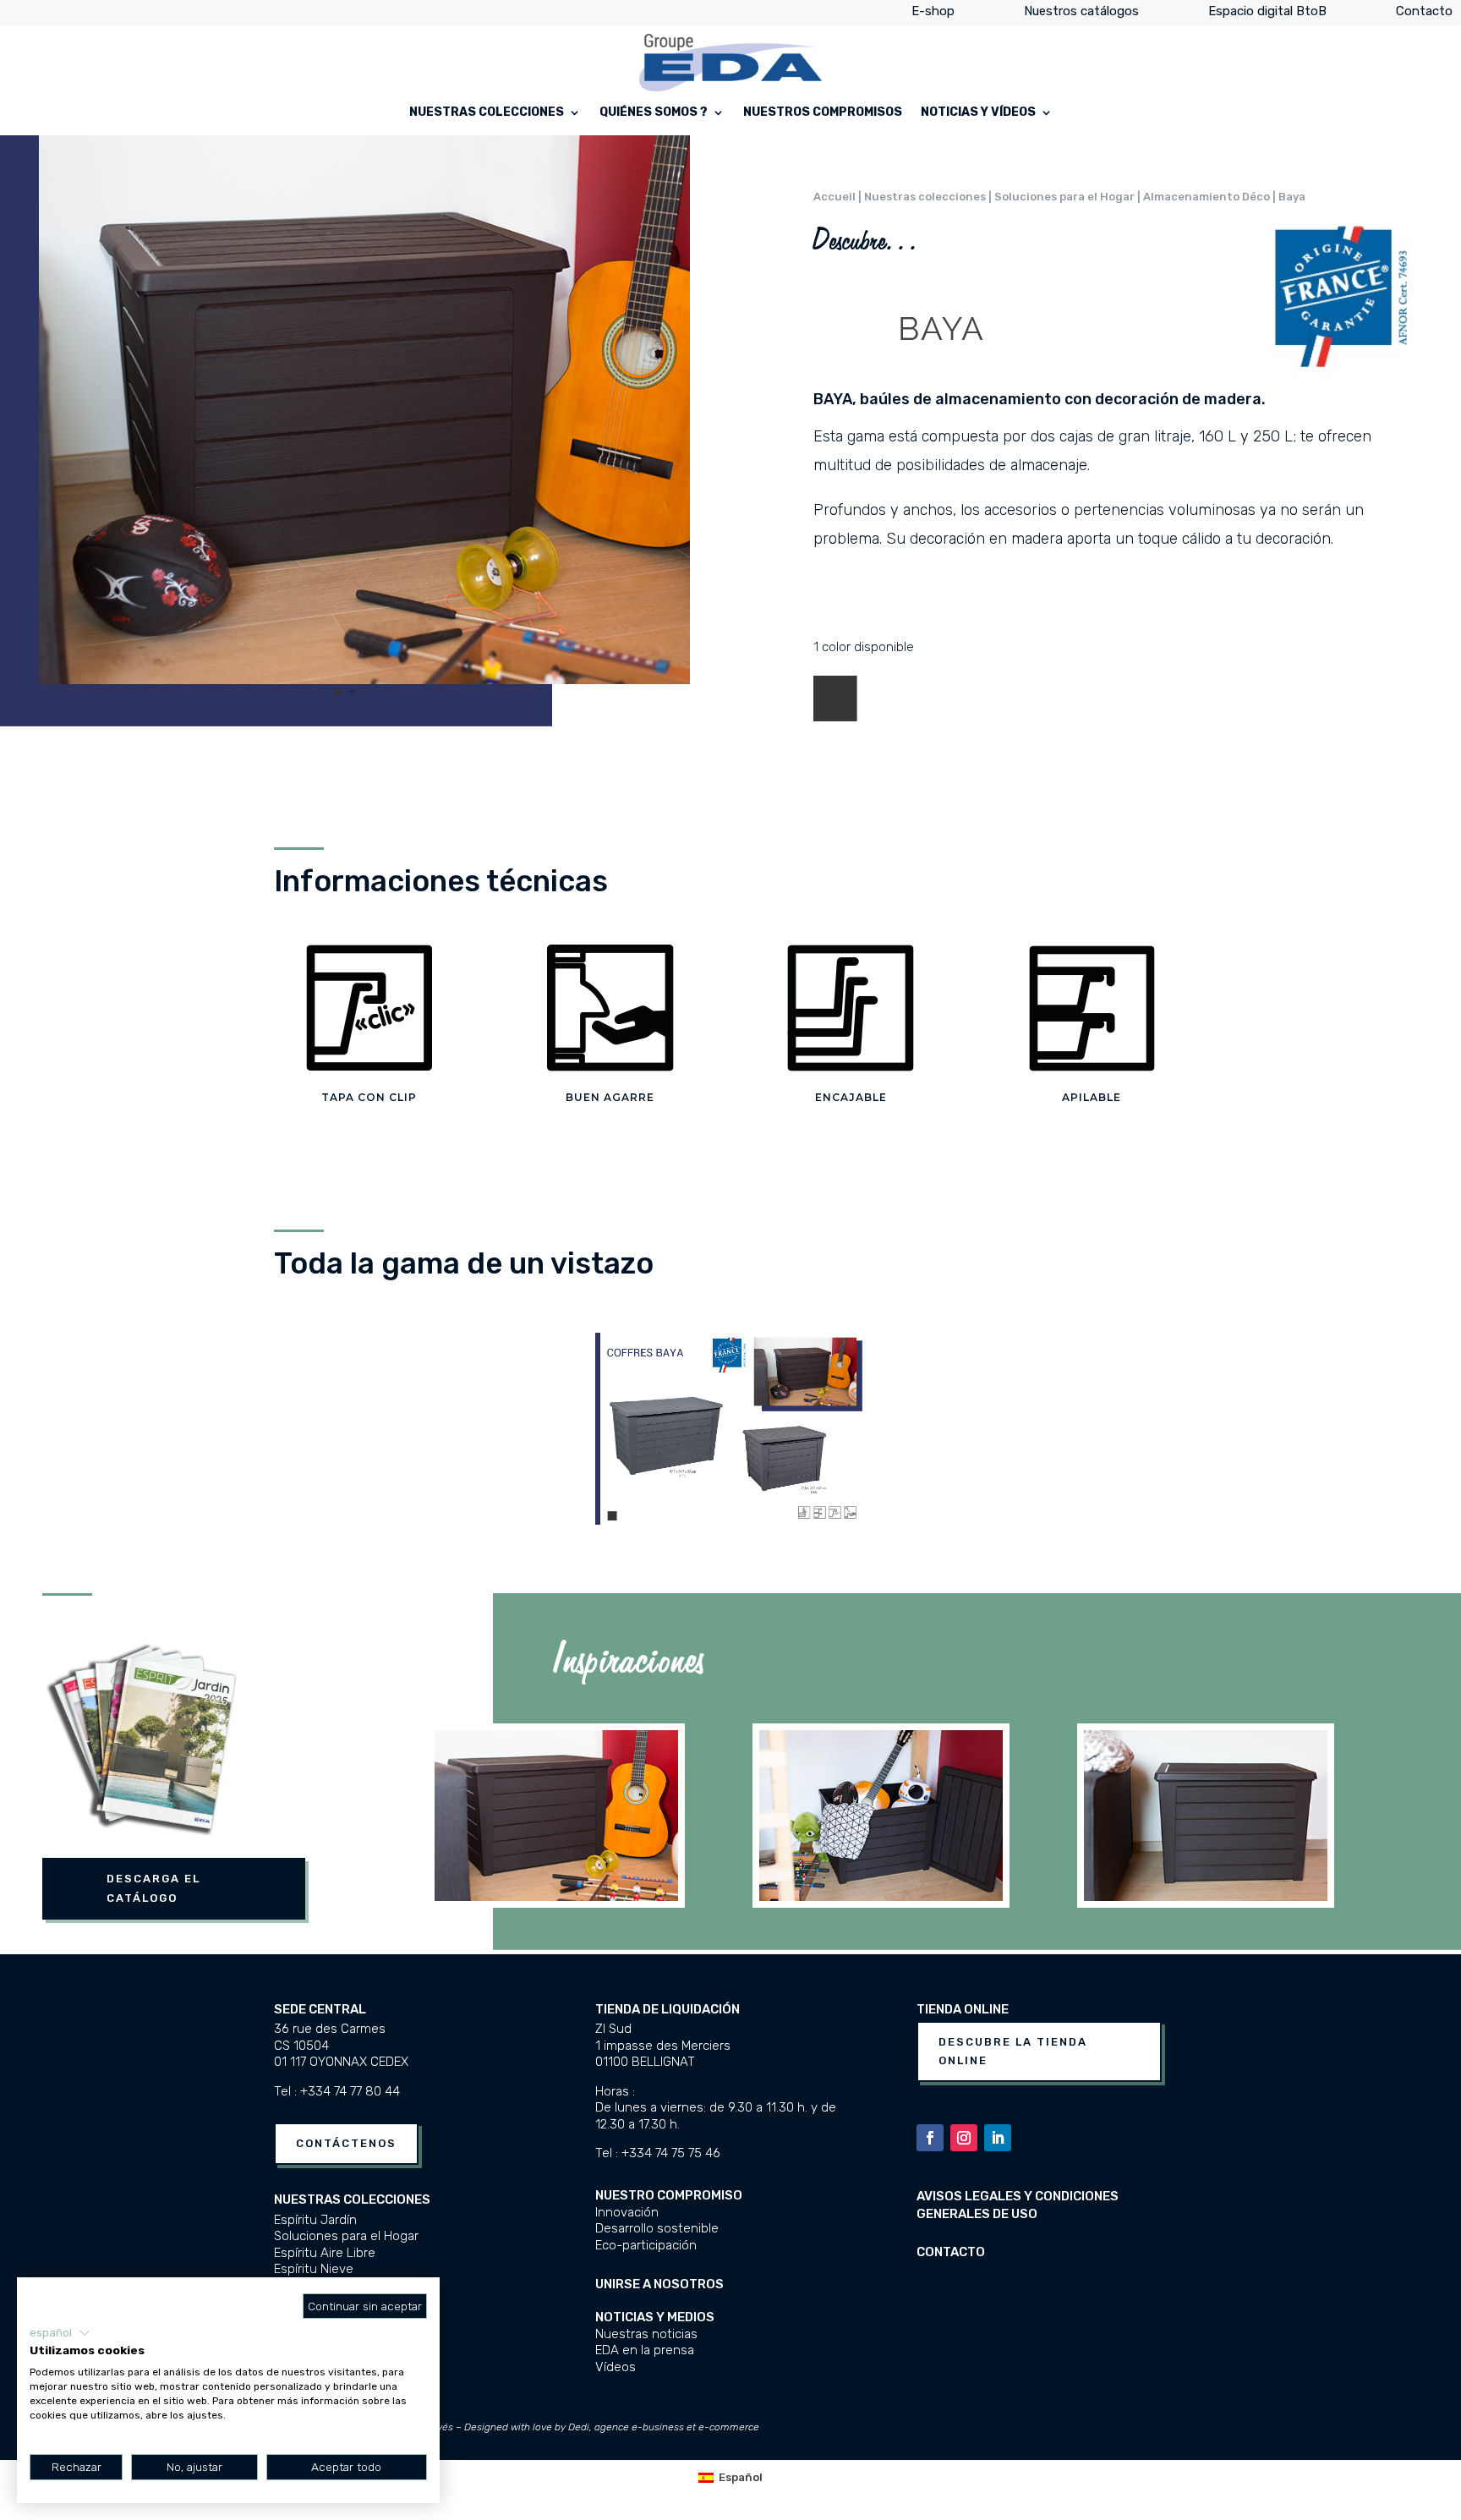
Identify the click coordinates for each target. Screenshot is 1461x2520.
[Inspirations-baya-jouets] (556, 1897)
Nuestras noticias (646, 2334)
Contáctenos (346, 2143)
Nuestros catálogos (1081, 14)
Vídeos (616, 2367)
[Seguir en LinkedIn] (998, 2138)
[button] (60, 2333)
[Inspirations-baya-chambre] (1206, 1897)
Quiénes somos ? (654, 113)
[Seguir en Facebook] (930, 2138)
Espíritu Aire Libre (325, 2253)
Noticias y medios (655, 2317)
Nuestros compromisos (823, 113)
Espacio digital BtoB (1267, 14)
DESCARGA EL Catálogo (153, 1888)
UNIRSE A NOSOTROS (659, 2284)
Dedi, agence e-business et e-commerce (664, 2427)
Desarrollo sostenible (657, 2228)
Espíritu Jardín (315, 2220)
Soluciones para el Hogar (346, 2236)
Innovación (627, 2212)
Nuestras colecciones (487, 113)
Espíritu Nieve (314, 2269)
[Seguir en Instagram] (964, 2138)
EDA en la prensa (645, 2350)
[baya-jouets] (364, 680)
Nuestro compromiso (669, 2195)
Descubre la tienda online (1013, 2051)
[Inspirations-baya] (881, 1897)
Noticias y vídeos (978, 113)
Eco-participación (646, 2245)
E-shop (933, 14)
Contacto (1424, 14)
